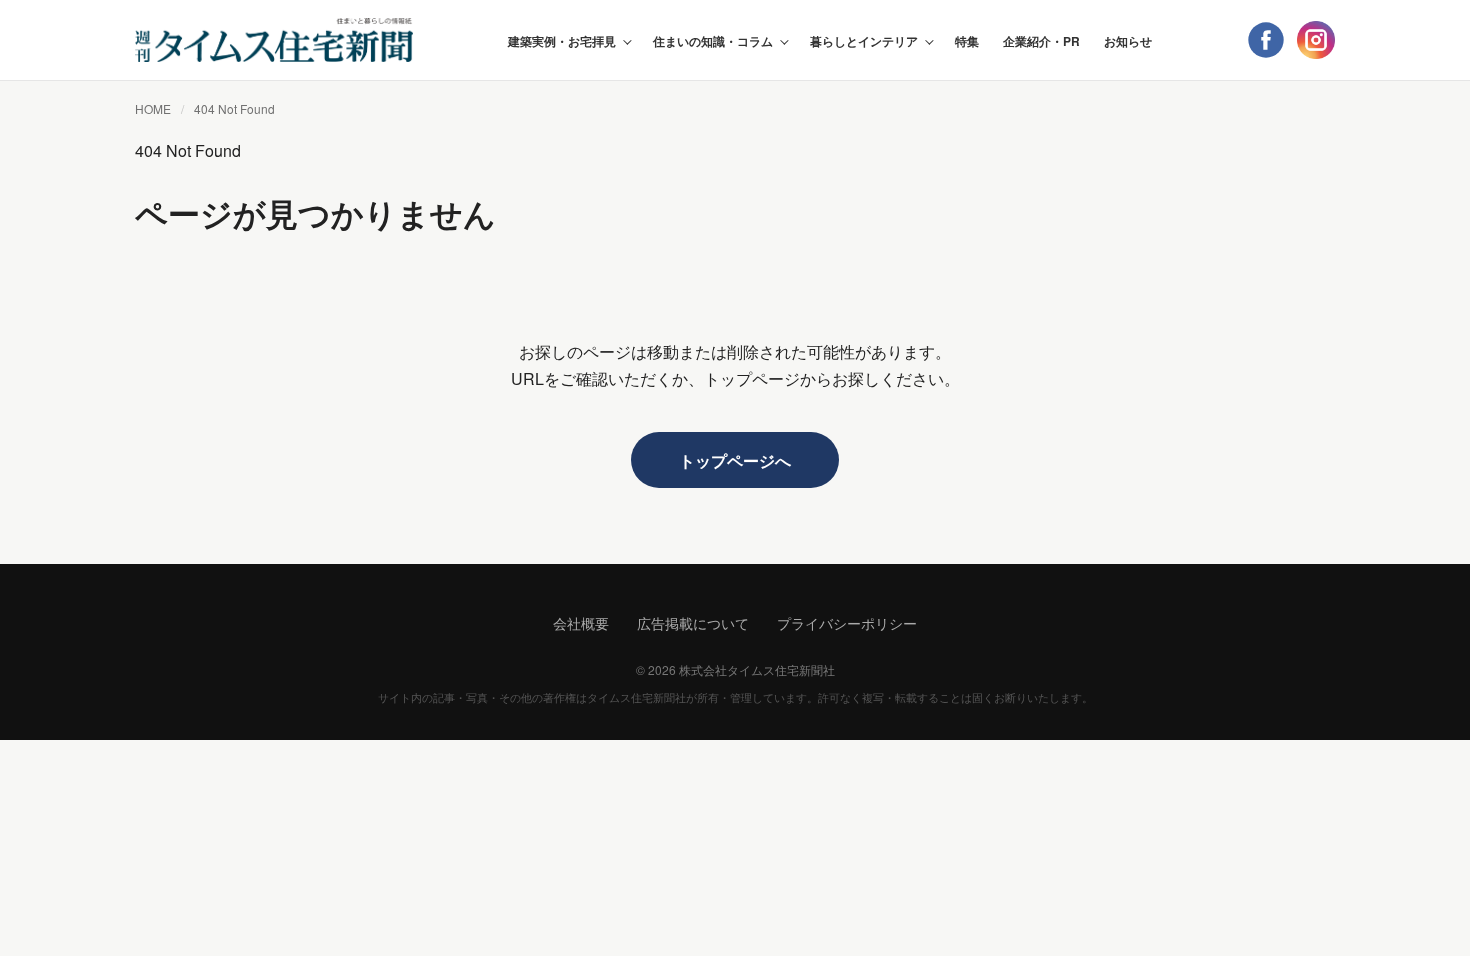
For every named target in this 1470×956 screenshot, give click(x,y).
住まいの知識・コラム (713, 41)
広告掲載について (693, 623)
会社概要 (581, 623)
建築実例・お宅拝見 (562, 41)
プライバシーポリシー (847, 623)
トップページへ (735, 460)
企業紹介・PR (1041, 41)
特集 (967, 41)
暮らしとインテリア (864, 41)
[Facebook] (1266, 40)
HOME (153, 108)
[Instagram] (1316, 40)
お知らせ (1128, 41)
